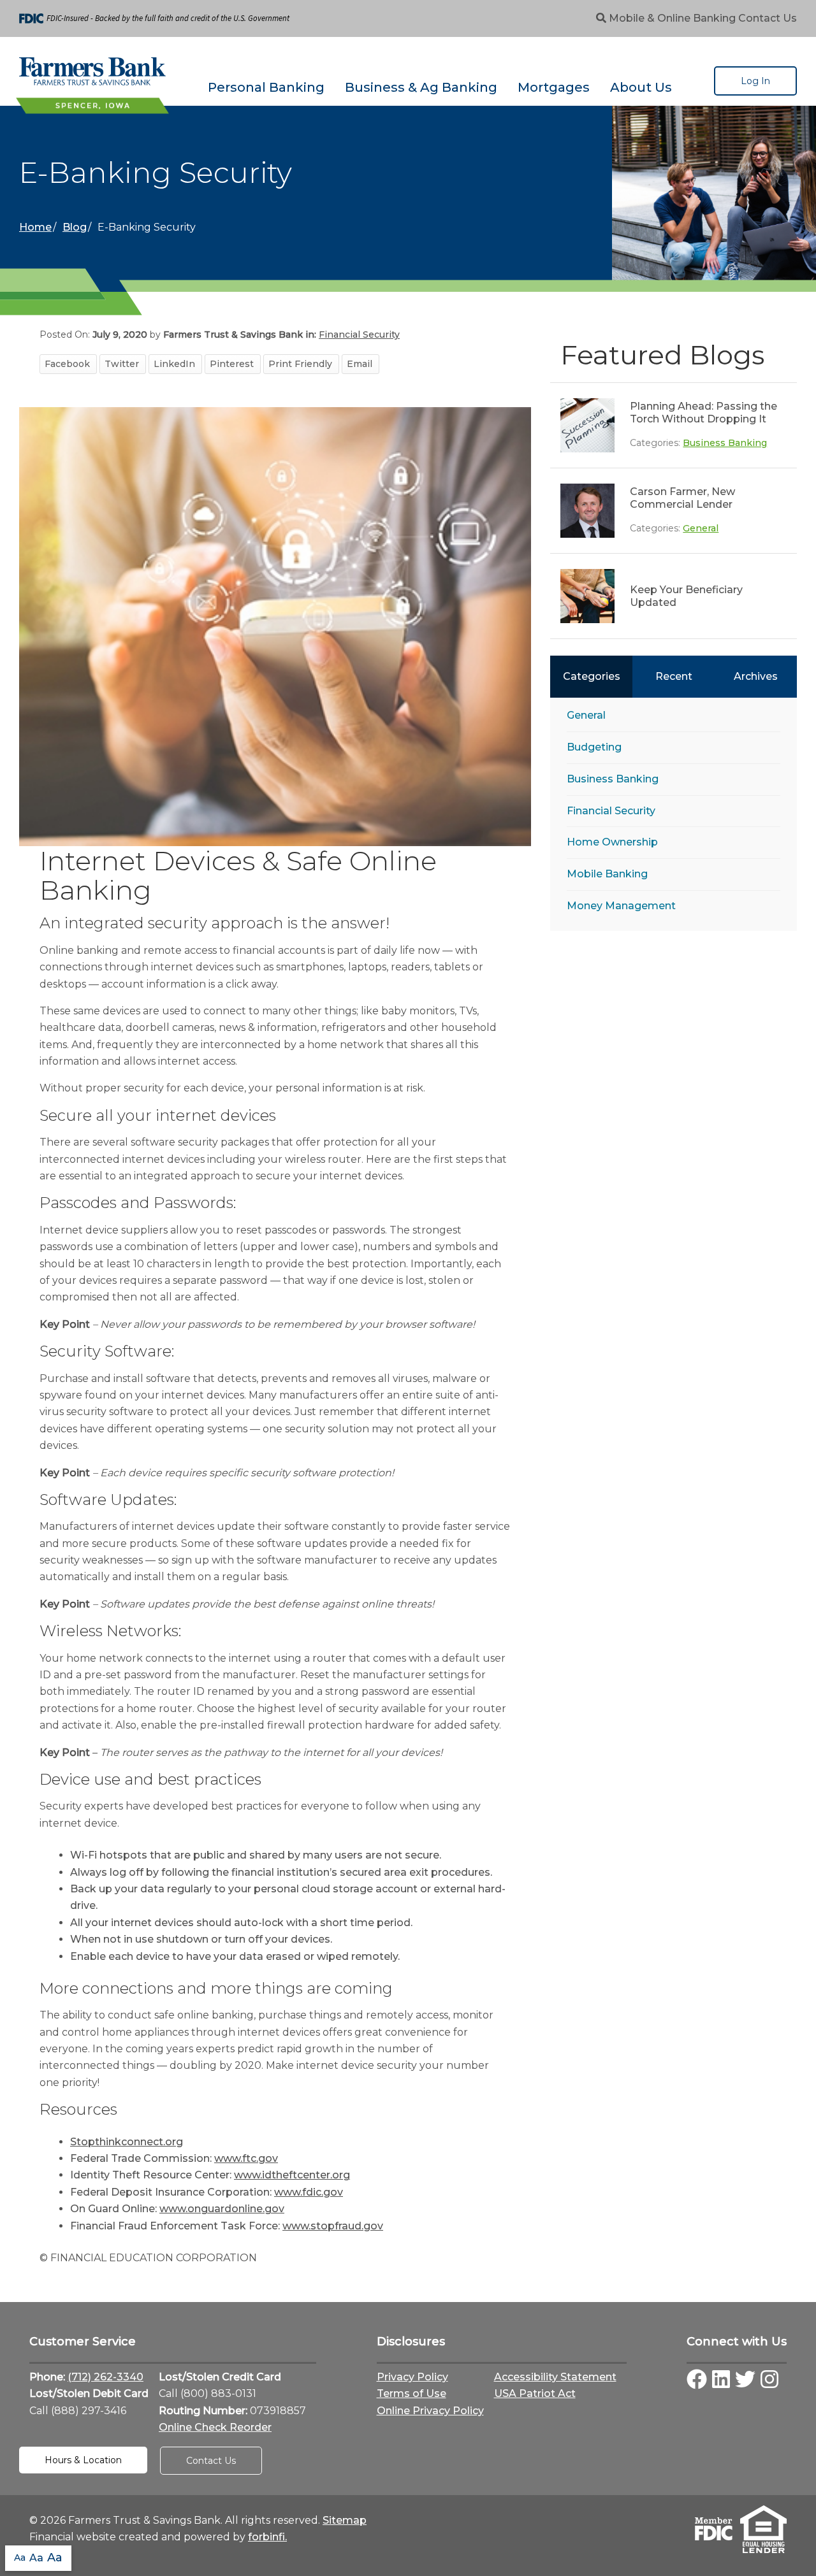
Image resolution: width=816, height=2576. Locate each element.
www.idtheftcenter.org (292, 2175)
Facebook (67, 364)
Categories (592, 676)
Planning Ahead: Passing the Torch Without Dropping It (703, 413)
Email (360, 364)
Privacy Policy (412, 2377)
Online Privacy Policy (430, 2411)
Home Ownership (612, 842)
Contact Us (768, 18)
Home (35, 227)
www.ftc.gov (246, 2158)
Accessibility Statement (555, 2377)
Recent (674, 676)
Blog (75, 227)
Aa (20, 2558)
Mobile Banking (607, 874)
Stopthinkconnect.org (127, 2142)
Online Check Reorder (215, 2427)
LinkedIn (174, 364)
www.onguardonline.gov (222, 2209)
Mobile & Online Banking (672, 18)
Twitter (122, 364)
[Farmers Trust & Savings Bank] (92, 71)
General (701, 528)
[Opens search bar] (601, 18)
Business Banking (725, 443)
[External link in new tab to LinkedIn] (721, 2380)
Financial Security (611, 811)
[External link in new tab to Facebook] (697, 2380)
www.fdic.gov (309, 2192)
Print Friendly (300, 364)
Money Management (621, 906)
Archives (756, 676)
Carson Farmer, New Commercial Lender (682, 498)
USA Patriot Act (535, 2393)
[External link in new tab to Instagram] (769, 2380)
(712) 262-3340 (106, 2377)
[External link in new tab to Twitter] (745, 2380)
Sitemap (345, 2520)
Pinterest (232, 364)
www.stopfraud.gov (333, 2226)
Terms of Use (412, 2393)
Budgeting (594, 747)
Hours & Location (83, 2460)
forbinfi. (267, 2537)
